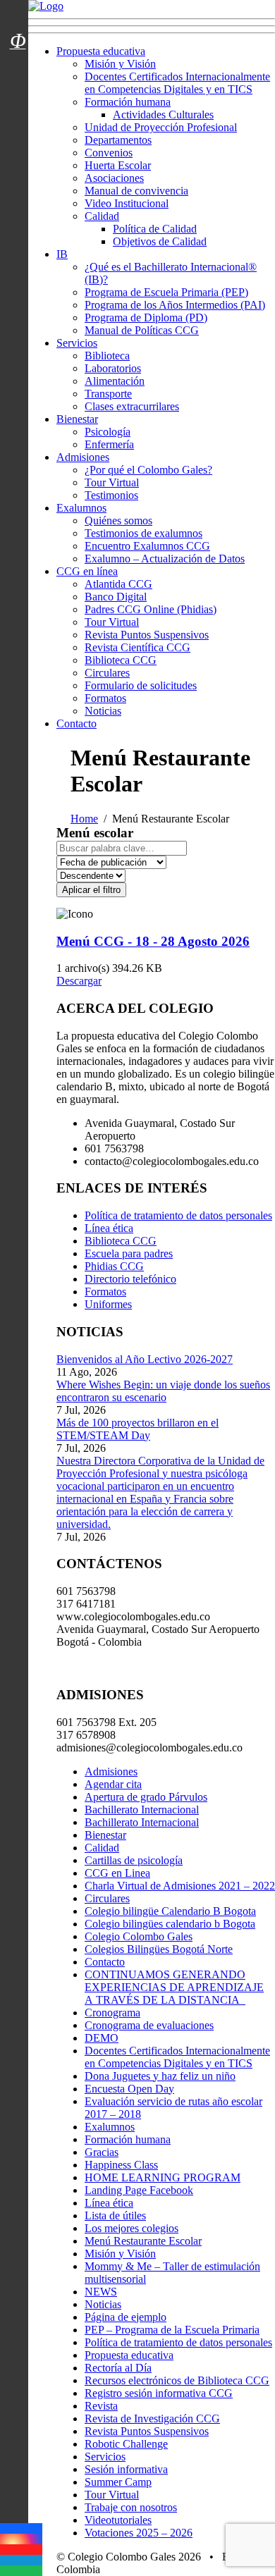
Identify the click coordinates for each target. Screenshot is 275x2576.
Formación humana (128, 102)
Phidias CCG (114, 1266)
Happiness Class (121, 2165)
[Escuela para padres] (18, 66)
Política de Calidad (155, 229)
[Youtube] (21, 2550)
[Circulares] (18, 16)
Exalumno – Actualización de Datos (165, 559)
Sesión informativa (126, 2469)
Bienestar (77, 419)
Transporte (108, 394)
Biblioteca (107, 356)
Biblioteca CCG (121, 660)
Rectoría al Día (118, 2368)
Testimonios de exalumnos (143, 533)
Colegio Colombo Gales (139, 1936)
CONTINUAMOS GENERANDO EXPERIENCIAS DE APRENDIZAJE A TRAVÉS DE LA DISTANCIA (174, 1987)
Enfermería (109, 444)
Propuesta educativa (101, 51)
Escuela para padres (129, 1253)
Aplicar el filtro (91, 890)
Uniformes (108, 1304)
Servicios (77, 343)
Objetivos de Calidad (160, 241)
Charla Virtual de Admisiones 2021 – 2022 (180, 1886)
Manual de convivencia (136, 191)
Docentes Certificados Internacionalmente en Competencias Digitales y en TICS (177, 83)
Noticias (103, 711)
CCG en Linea (117, 1873)
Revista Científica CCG (137, 647)
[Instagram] (21, 2539)
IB (62, 254)
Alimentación (115, 381)
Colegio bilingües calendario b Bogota (170, 1924)
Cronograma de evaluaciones (149, 2025)
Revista (101, 2406)
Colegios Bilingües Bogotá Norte (159, 1949)
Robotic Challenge (126, 2444)
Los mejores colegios (132, 2228)
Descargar (79, 981)
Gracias (102, 2152)
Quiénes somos (118, 520)
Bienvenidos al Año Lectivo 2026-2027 (145, 1359)
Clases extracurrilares (132, 406)
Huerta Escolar (118, 165)
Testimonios (111, 495)
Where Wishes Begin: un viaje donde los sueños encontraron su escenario (163, 1391)
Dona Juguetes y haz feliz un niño (160, 2076)
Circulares (107, 673)
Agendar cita (113, 1784)
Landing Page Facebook (139, 2190)
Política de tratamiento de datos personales (178, 1215)
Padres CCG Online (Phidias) (151, 609)
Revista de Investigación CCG (152, 2418)
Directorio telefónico (130, 1279)
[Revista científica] (18, 73)
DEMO (102, 2038)
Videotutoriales (118, 2520)
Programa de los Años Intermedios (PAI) (175, 305)
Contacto (77, 723)
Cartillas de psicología (134, 1860)
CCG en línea (87, 571)
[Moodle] (18, 23)
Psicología (108, 432)
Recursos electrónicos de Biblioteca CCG (177, 2380)
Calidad (102, 216)
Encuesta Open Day (129, 2089)
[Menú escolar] (18, 58)
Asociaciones (114, 178)
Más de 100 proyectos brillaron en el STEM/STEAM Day (137, 1429)
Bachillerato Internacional (142, 1810)
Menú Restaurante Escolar (143, 2241)
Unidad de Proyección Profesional (161, 127)
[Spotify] (21, 2571)
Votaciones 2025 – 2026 (139, 2533)
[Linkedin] (21, 2560)
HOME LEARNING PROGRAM (163, 2177)
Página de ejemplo (126, 2317)
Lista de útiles (115, 2216)
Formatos (105, 698)
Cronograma (112, 2013)
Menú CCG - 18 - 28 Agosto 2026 (153, 941)
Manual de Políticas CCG (142, 330)
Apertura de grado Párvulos (146, 1797)
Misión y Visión (120, 64)
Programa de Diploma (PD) (146, 318)
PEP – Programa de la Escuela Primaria (172, 2330)
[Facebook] (21, 2528)
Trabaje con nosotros (131, 2507)
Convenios (109, 153)
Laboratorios (113, 368)
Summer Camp (118, 2482)
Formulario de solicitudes (141, 685)
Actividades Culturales (163, 115)
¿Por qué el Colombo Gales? (148, 470)
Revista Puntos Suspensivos (147, 635)
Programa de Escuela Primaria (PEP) (166, 292)
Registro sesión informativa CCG (159, 2393)
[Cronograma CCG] (18, 9)
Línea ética (109, 1228)
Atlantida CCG (118, 584)
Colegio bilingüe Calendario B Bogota (170, 1911)
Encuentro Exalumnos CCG (147, 546)
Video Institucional (127, 203)
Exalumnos (81, 508)
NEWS (101, 2292)
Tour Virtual (112, 482)
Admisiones (83, 457)
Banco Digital (116, 597)
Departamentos (118, 140)
